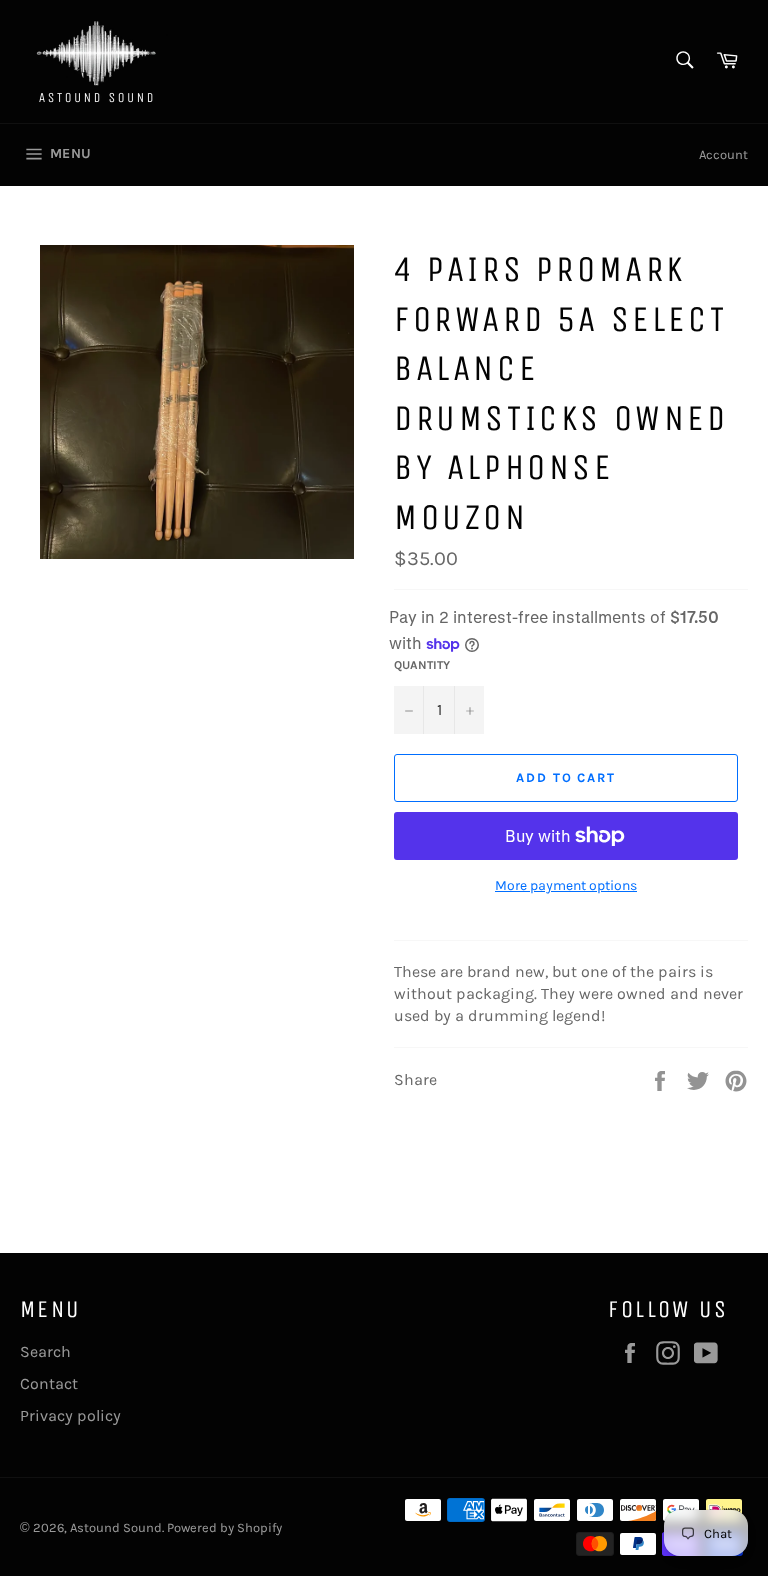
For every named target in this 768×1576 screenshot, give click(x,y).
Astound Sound (116, 1527)
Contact (49, 1383)
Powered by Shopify (224, 1527)
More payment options (566, 885)
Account (723, 154)
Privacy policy (70, 1415)
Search (45, 1351)
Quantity (422, 665)
